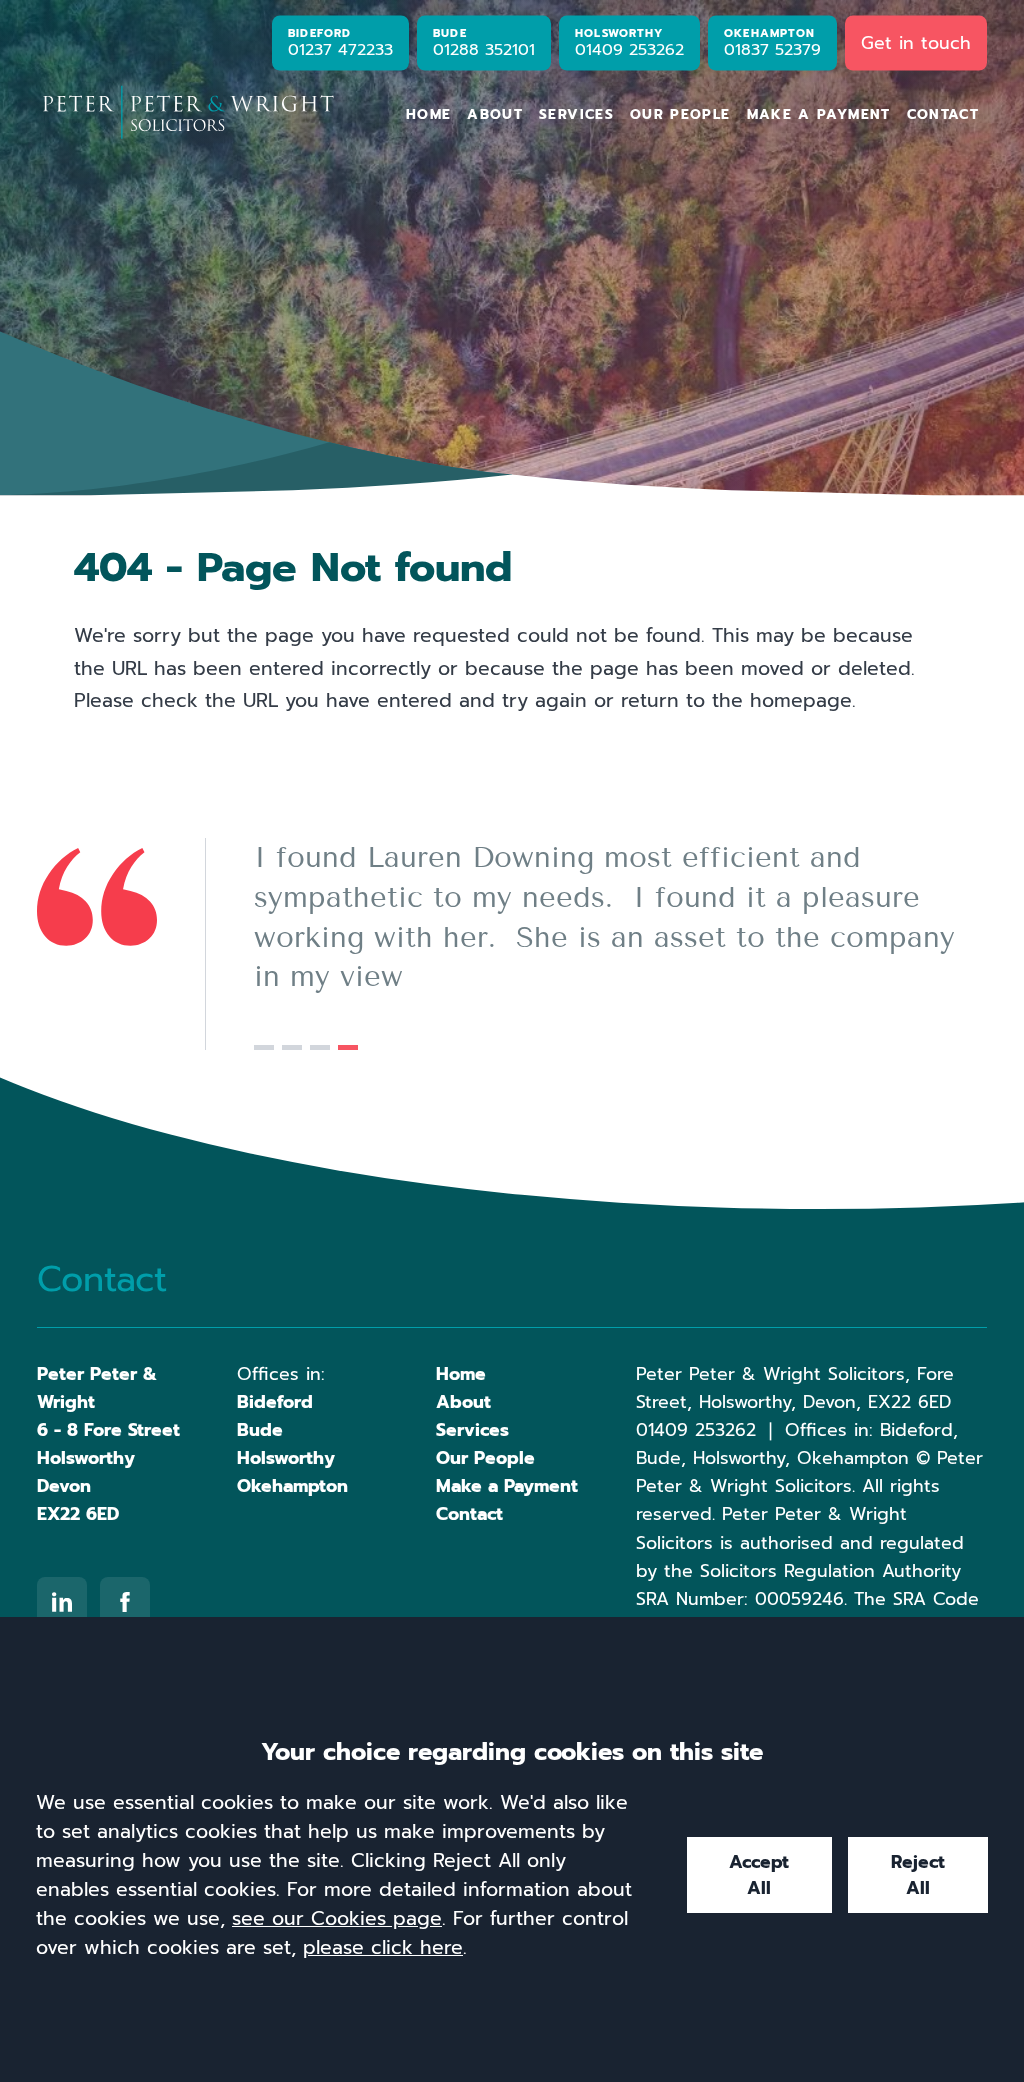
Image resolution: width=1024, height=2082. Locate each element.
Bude (260, 1430)
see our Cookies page (337, 1918)
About (495, 114)
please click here (383, 1947)
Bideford (275, 1402)
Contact (943, 114)
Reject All (918, 1875)
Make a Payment (819, 114)
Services (576, 114)
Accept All (759, 1875)
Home (428, 114)
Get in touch (916, 42)
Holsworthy (286, 1458)
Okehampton (292, 1486)
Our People (680, 114)
